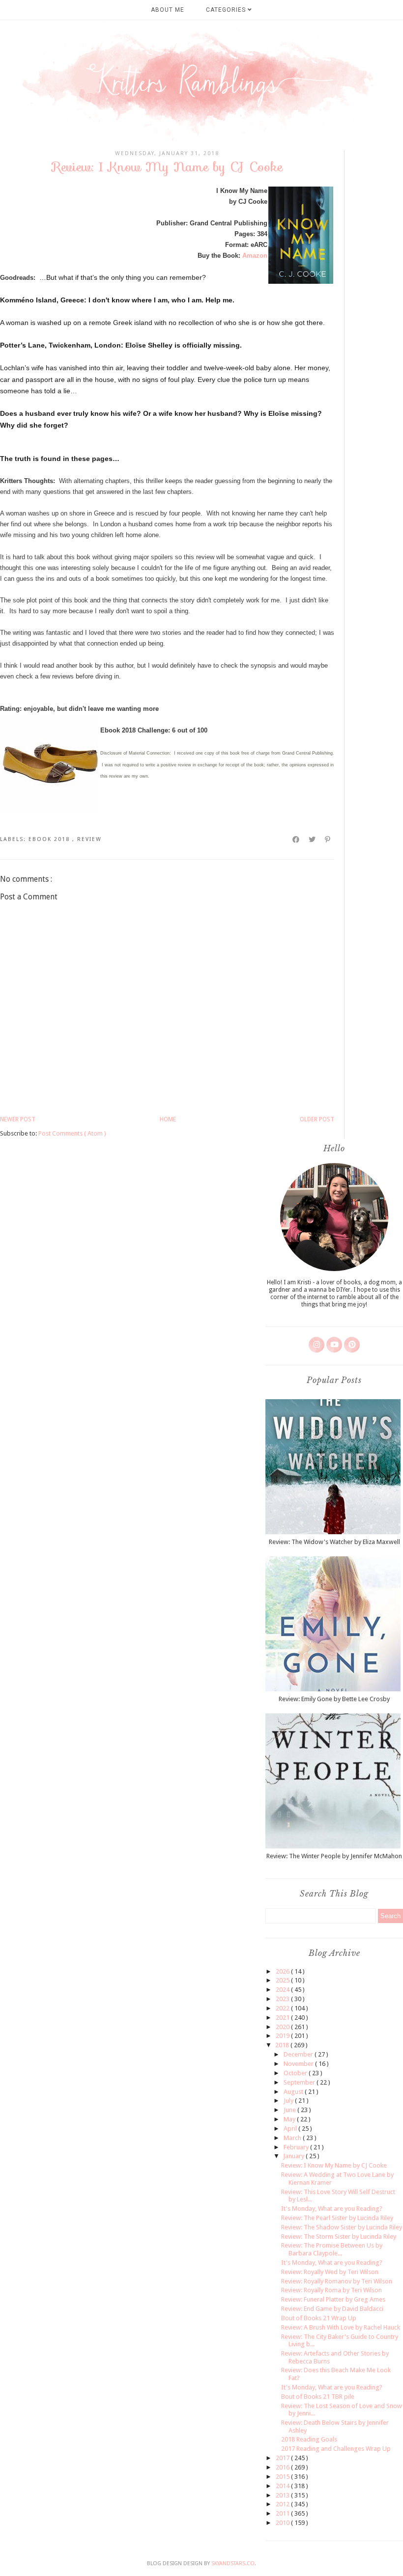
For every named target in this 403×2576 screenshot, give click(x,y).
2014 (283, 2486)
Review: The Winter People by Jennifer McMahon (334, 1856)
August (294, 2092)
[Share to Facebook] (296, 840)
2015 (283, 2477)
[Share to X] (313, 840)
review (89, 839)
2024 (283, 1990)
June (290, 2110)
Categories (227, 10)
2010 (283, 2523)
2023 (283, 1999)
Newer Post (18, 1119)
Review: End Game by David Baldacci (332, 2309)
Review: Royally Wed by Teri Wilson (330, 2272)
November (299, 2064)
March (293, 2138)
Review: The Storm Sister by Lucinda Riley (339, 2237)
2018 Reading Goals (309, 2439)
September (300, 2082)
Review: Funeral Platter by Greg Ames (333, 2299)
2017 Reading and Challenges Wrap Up (336, 2449)
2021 (283, 2018)
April (291, 2129)
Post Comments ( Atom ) (72, 1133)
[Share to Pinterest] (328, 840)
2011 (283, 2513)
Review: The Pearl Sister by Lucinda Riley (337, 2218)
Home (168, 1119)
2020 (283, 2027)
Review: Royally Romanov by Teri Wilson (337, 2281)
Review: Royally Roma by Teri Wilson (331, 2290)
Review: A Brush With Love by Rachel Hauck (341, 2327)
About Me (168, 10)
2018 (283, 2045)
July (289, 2101)
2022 (283, 2008)
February (297, 2147)
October (296, 2073)
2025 (283, 1980)
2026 (283, 1971)
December (299, 2054)
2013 (283, 2495)
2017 (283, 2458)
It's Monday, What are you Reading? (332, 2209)
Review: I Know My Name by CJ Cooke (334, 2165)
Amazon (255, 256)
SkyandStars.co (233, 2563)
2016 (283, 2467)
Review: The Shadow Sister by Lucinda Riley (342, 2227)
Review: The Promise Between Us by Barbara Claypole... (332, 2249)
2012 (283, 2504)
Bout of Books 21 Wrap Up (319, 2318)
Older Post (317, 1119)
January (294, 2156)
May (290, 2119)
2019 (283, 2036)
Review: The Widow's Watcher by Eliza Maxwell (334, 1542)
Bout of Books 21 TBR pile (318, 2397)
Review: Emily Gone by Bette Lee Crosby (334, 1699)
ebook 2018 (50, 839)
